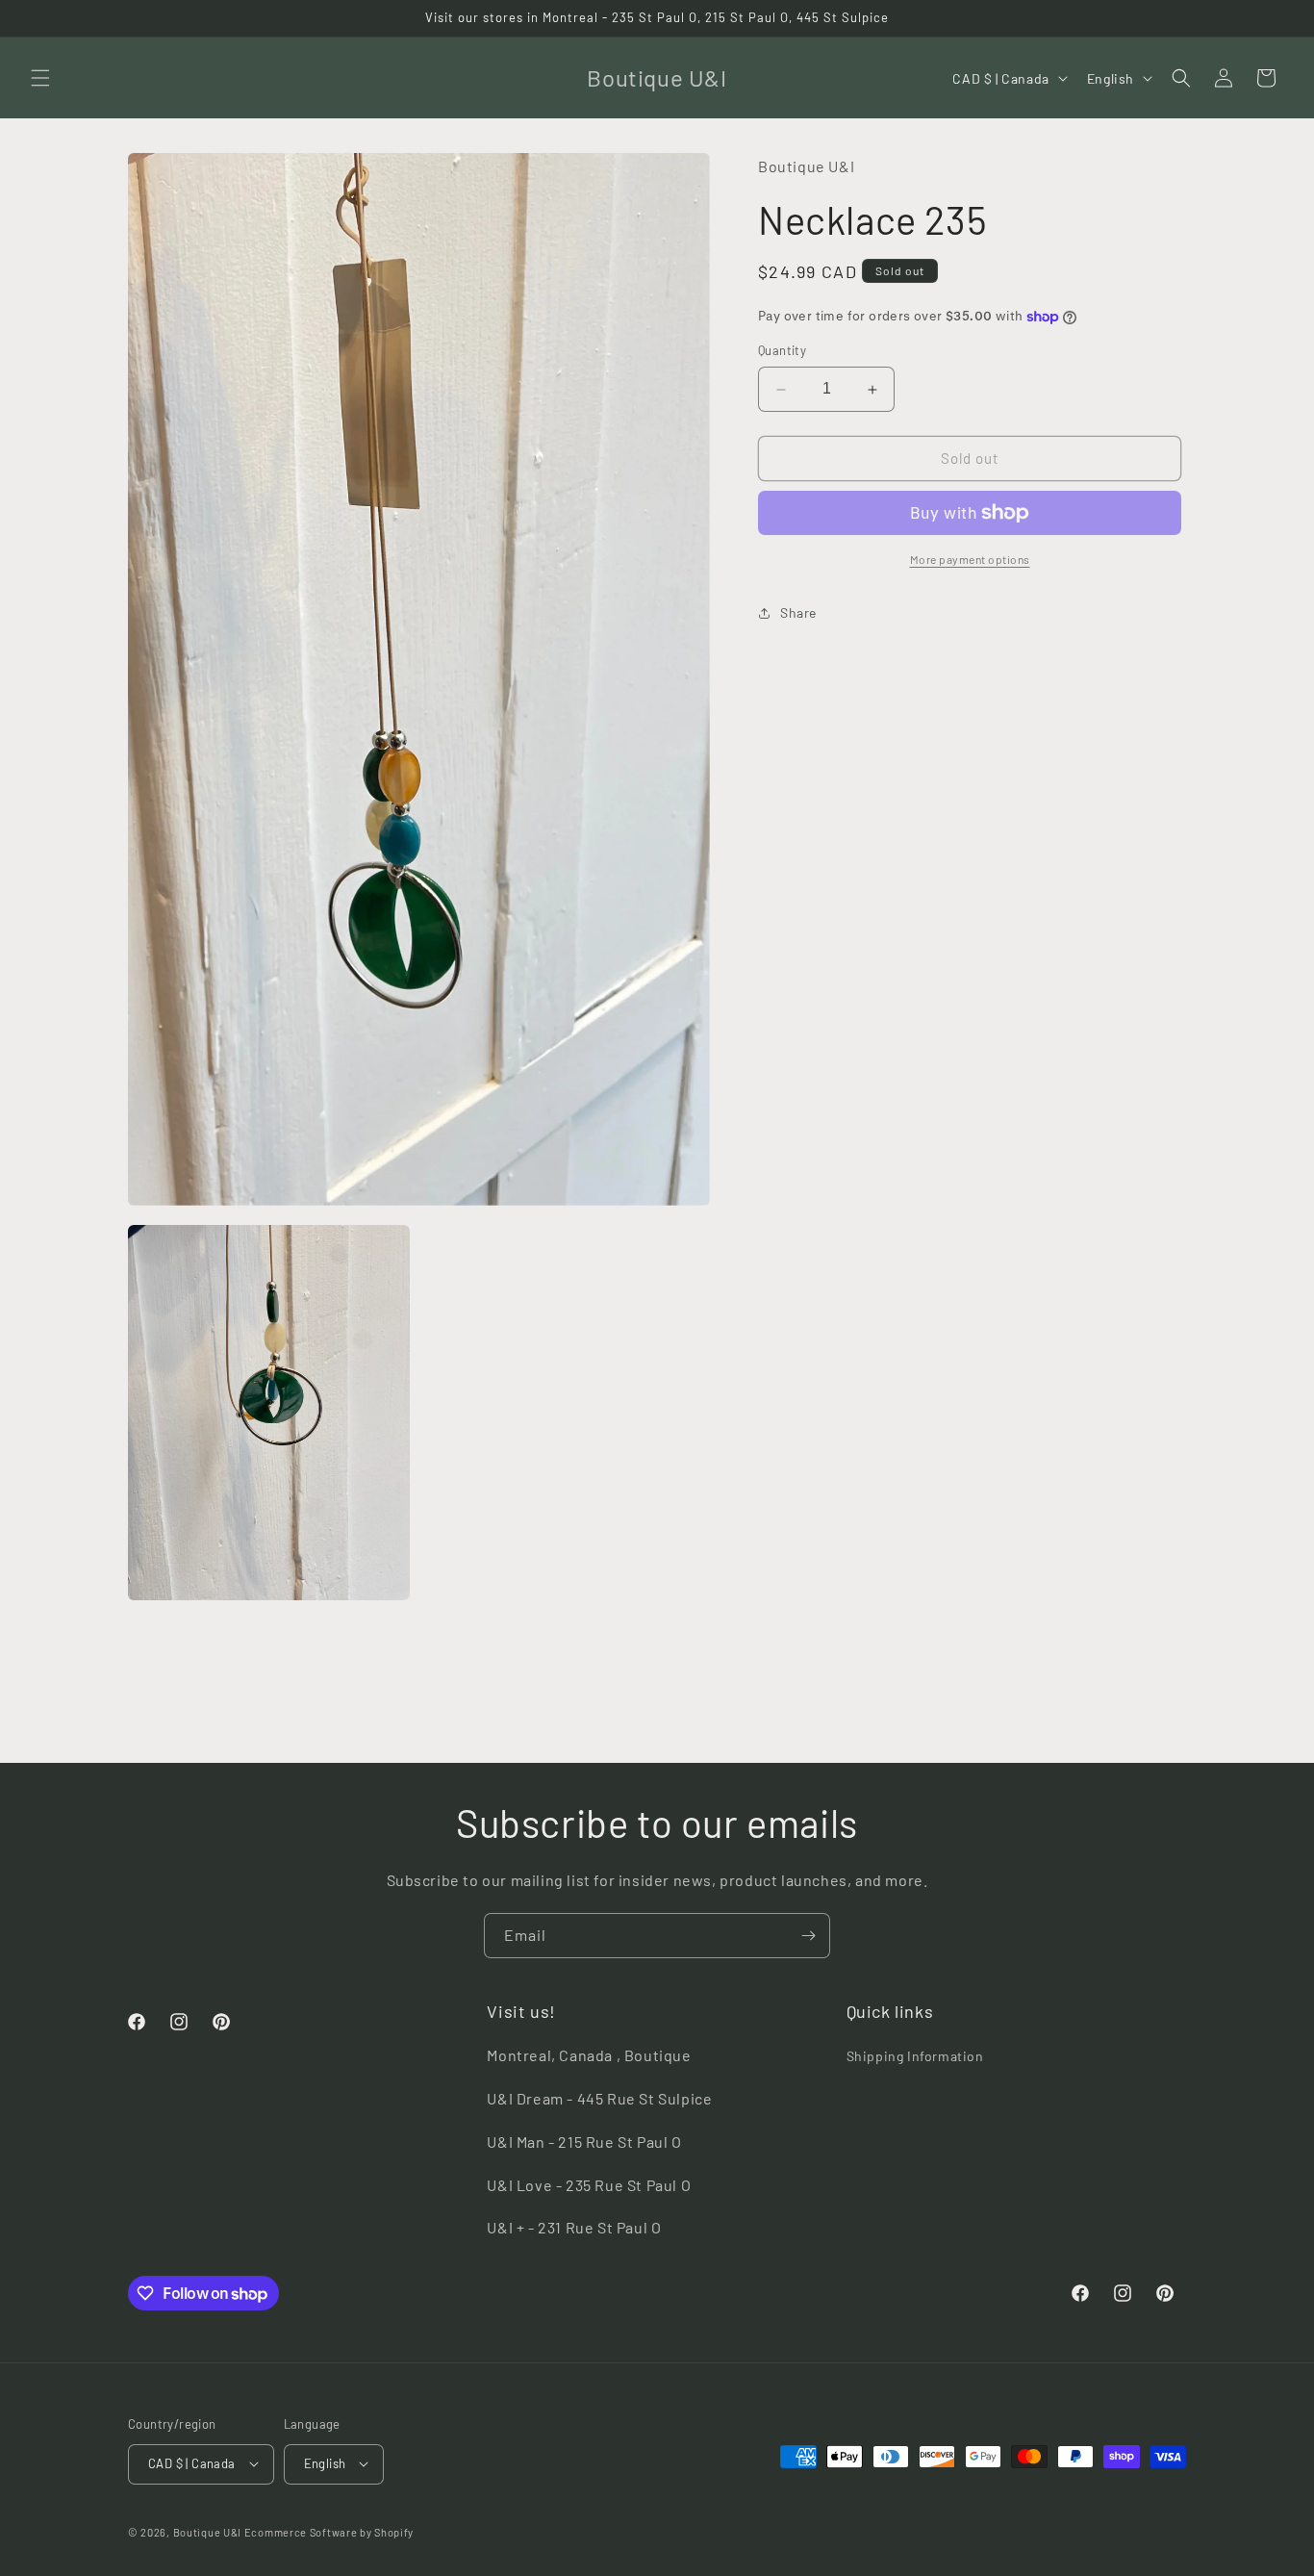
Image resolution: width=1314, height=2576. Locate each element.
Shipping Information (915, 2057)
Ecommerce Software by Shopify (329, 2531)
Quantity (782, 351)
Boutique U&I (207, 2531)
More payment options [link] (970, 559)
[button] (40, 78)
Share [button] (798, 613)
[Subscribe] (808, 1936)
